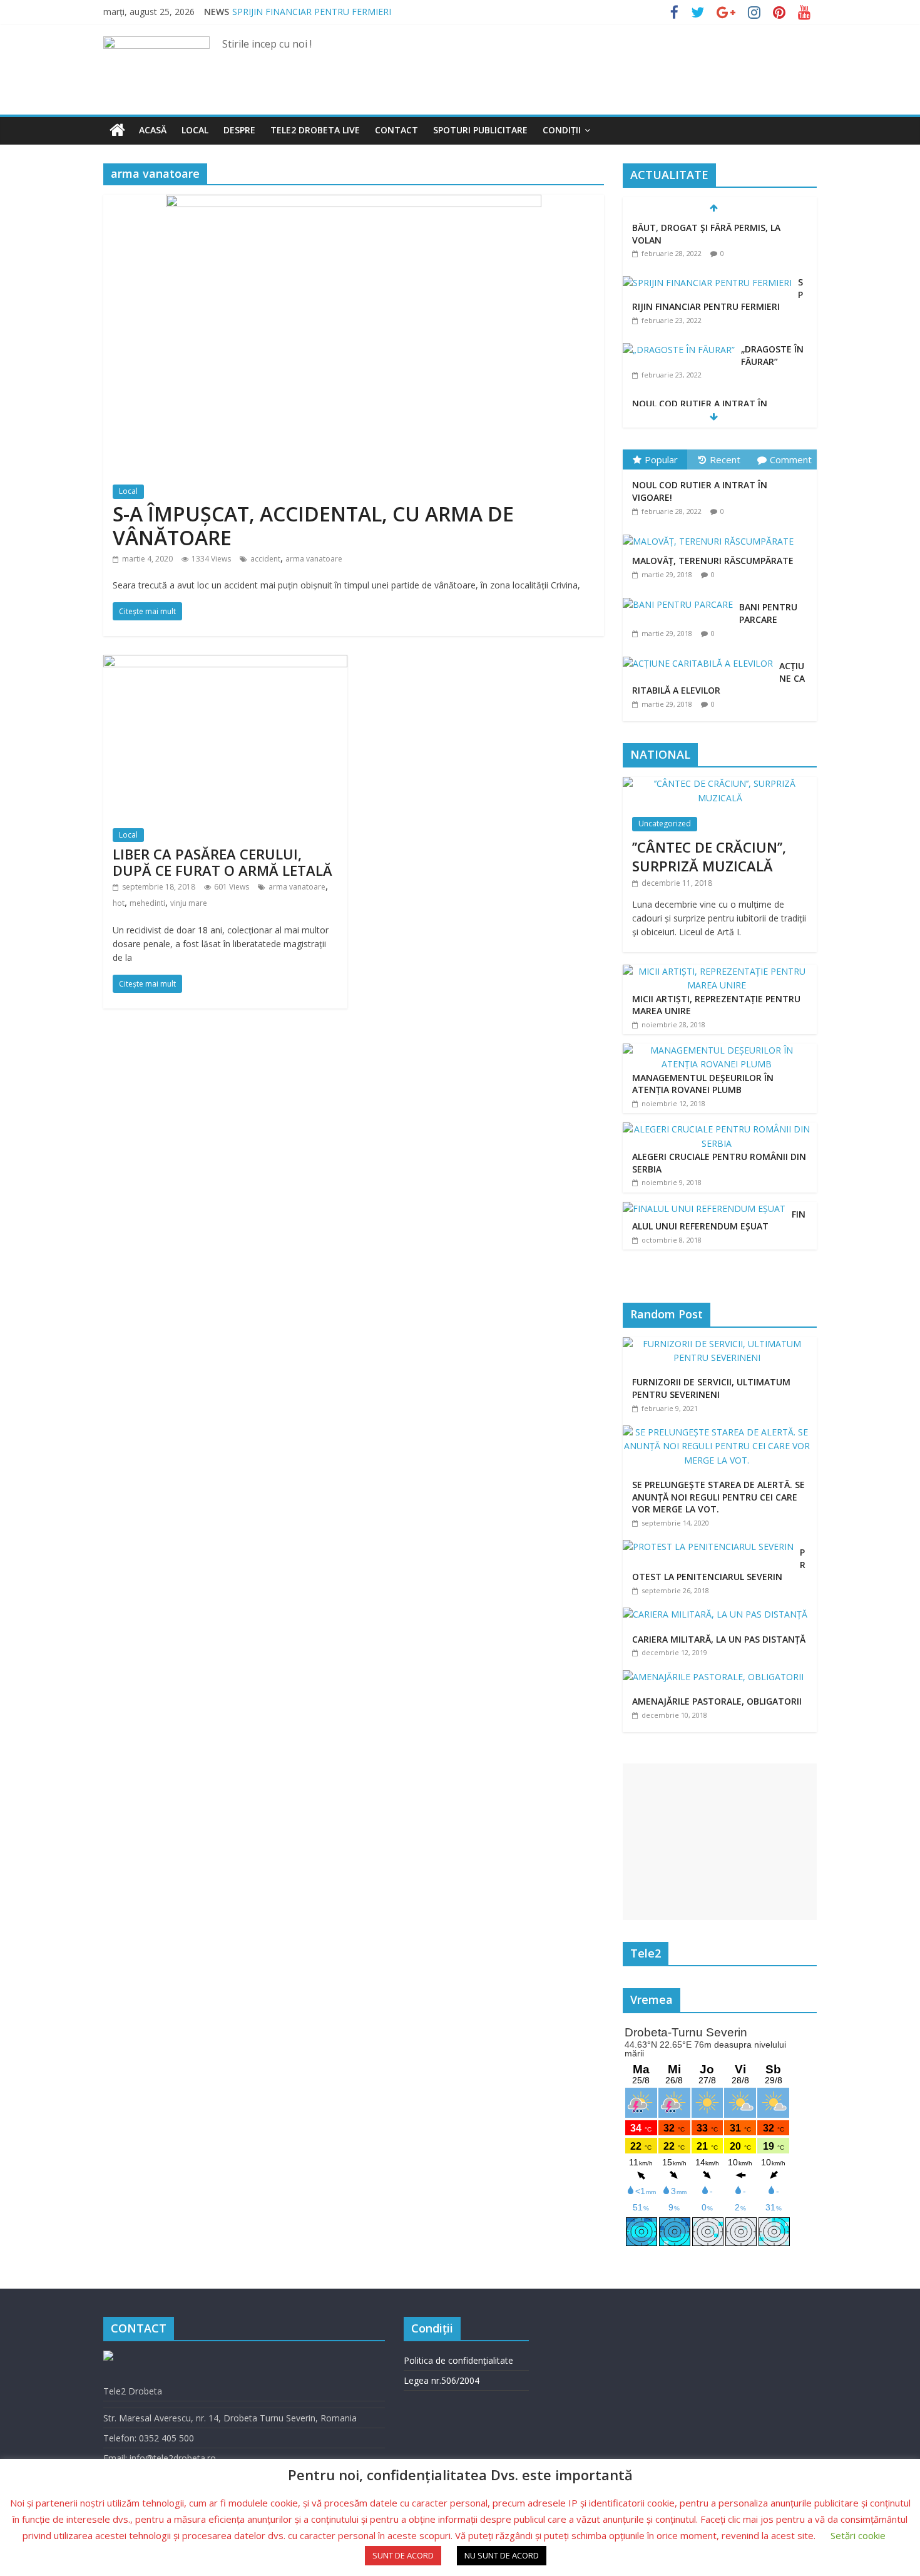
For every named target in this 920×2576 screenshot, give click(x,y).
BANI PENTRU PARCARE (768, 613)
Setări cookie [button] (858, 2535)
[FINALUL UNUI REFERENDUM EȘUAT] (704, 1208)
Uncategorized (665, 824)
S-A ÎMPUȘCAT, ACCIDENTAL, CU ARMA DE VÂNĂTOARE (313, 526)
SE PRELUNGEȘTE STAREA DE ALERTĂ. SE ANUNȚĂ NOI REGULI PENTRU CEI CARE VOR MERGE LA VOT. (718, 1497)
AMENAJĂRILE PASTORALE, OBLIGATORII (717, 1701)
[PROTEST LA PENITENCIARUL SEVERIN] (711, 1547)
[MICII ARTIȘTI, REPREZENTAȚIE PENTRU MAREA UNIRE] (717, 971)
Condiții (562, 130)
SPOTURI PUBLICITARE (480, 130)
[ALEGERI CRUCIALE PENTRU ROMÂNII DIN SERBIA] (717, 1129)
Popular (661, 459)
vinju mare (189, 903)
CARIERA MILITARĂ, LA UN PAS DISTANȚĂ (719, 1639)
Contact (396, 130)
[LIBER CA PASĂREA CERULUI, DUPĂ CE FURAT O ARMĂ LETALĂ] (225, 662)
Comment (791, 459)
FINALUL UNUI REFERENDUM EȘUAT (719, 1220)
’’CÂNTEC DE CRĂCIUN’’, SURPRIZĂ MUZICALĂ (709, 857)
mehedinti (147, 903)
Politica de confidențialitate (458, 2360)
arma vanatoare (314, 559)
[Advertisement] (720, 1842)
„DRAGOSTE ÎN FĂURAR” (772, 355)
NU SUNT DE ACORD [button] (502, 2555)
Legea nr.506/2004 (442, 2380)
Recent (725, 459)
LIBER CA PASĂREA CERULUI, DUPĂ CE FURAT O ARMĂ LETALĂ (222, 862)
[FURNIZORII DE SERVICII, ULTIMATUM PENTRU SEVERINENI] (720, 1344)
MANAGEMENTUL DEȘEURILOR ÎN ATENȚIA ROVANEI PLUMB (703, 1084)
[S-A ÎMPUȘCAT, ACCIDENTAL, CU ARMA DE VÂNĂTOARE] (354, 202)
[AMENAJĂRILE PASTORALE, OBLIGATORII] (716, 1677)
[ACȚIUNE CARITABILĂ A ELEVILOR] (701, 657)
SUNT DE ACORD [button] (403, 2555)
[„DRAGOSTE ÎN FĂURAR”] (679, 350)
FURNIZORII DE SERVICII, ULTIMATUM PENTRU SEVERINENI (711, 1388)
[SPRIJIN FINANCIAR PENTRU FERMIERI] (707, 283)
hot (119, 903)
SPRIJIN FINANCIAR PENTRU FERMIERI (312, 12)
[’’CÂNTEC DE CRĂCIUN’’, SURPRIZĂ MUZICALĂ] (720, 783)
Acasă (153, 130)
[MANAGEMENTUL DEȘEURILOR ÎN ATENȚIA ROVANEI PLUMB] (717, 1050)
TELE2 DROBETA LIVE (315, 130)
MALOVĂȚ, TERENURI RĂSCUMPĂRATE (713, 561)
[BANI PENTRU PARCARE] (681, 598)
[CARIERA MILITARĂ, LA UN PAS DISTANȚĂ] (718, 1614)
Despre (239, 130)
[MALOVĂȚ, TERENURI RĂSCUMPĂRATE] (711, 535)
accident (265, 559)
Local (195, 130)
